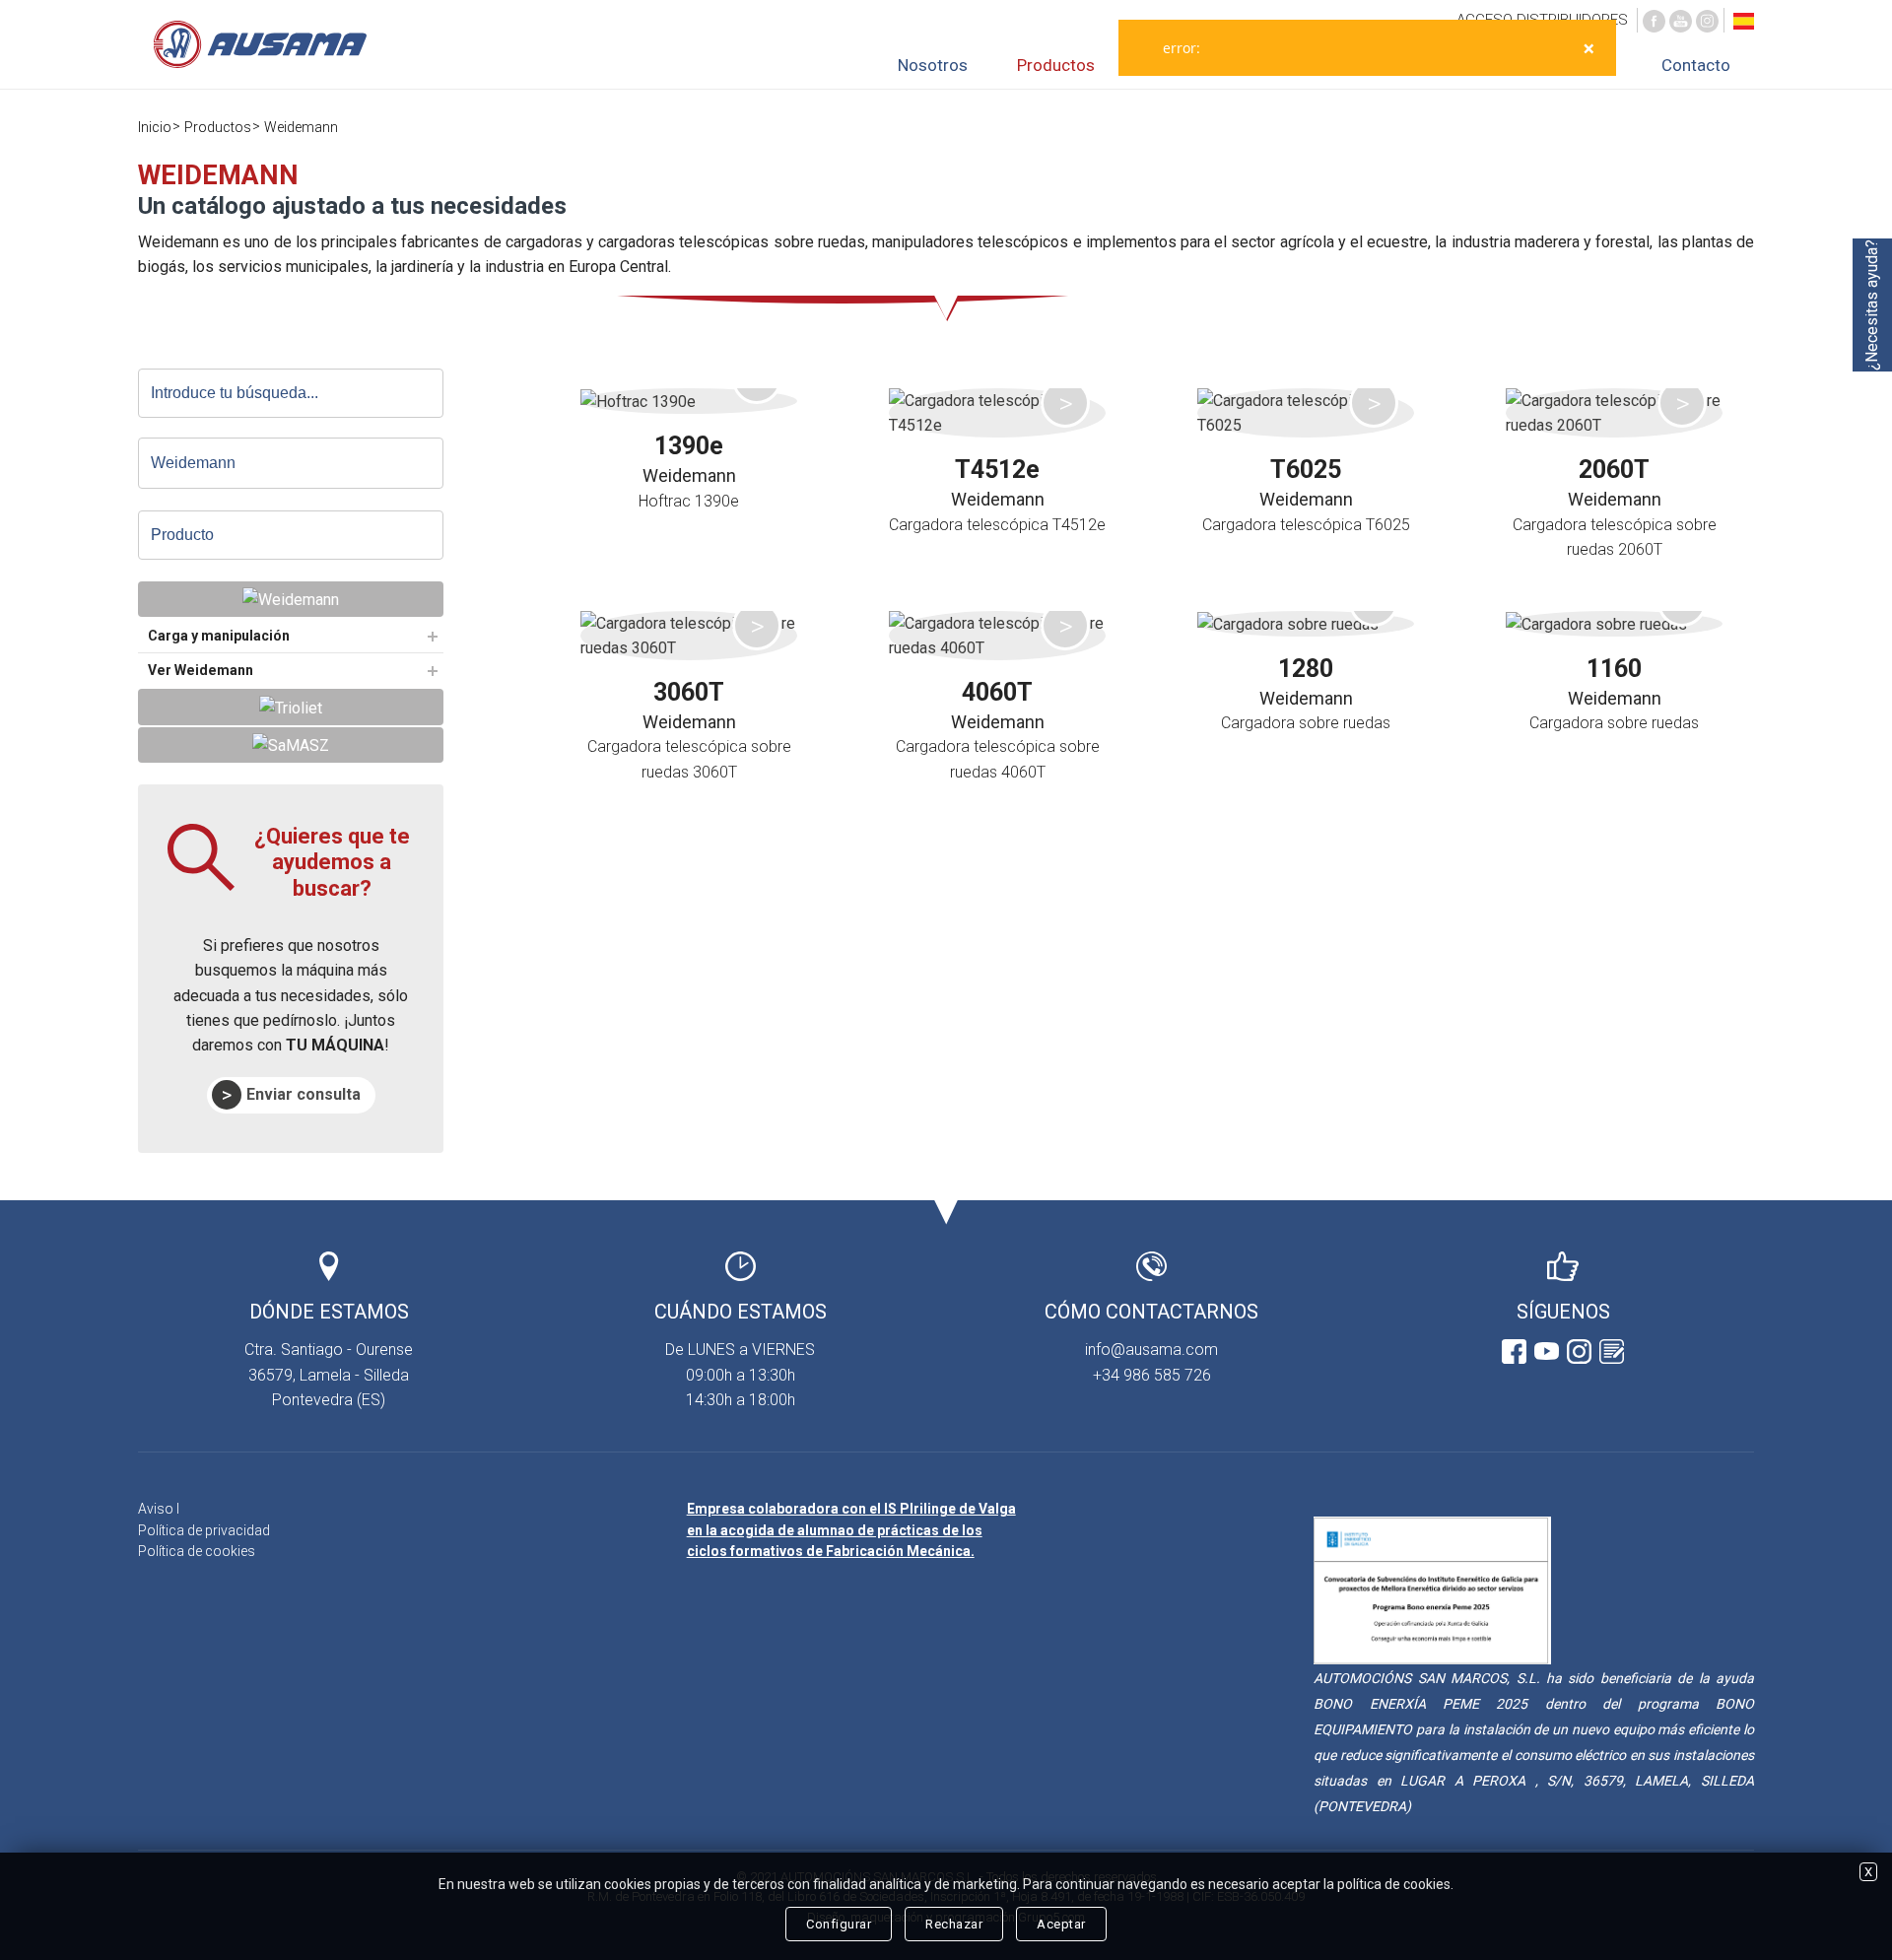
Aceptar (1061, 1924)
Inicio (155, 127)
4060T (997, 692)
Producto (182, 535)
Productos (1056, 65)
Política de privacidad (204, 1530)
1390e (689, 446)
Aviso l (159, 1509)
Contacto (1696, 65)
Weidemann (301, 127)
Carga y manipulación (219, 636)
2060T (1614, 470)
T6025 (1306, 470)
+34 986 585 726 (1152, 1375)
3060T (689, 692)
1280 (1306, 669)
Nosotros (933, 65)
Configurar (839, 1924)
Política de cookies (197, 1551)
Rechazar (954, 1924)
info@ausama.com (1151, 1350)
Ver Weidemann (201, 670)
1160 (1614, 669)
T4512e (997, 470)
